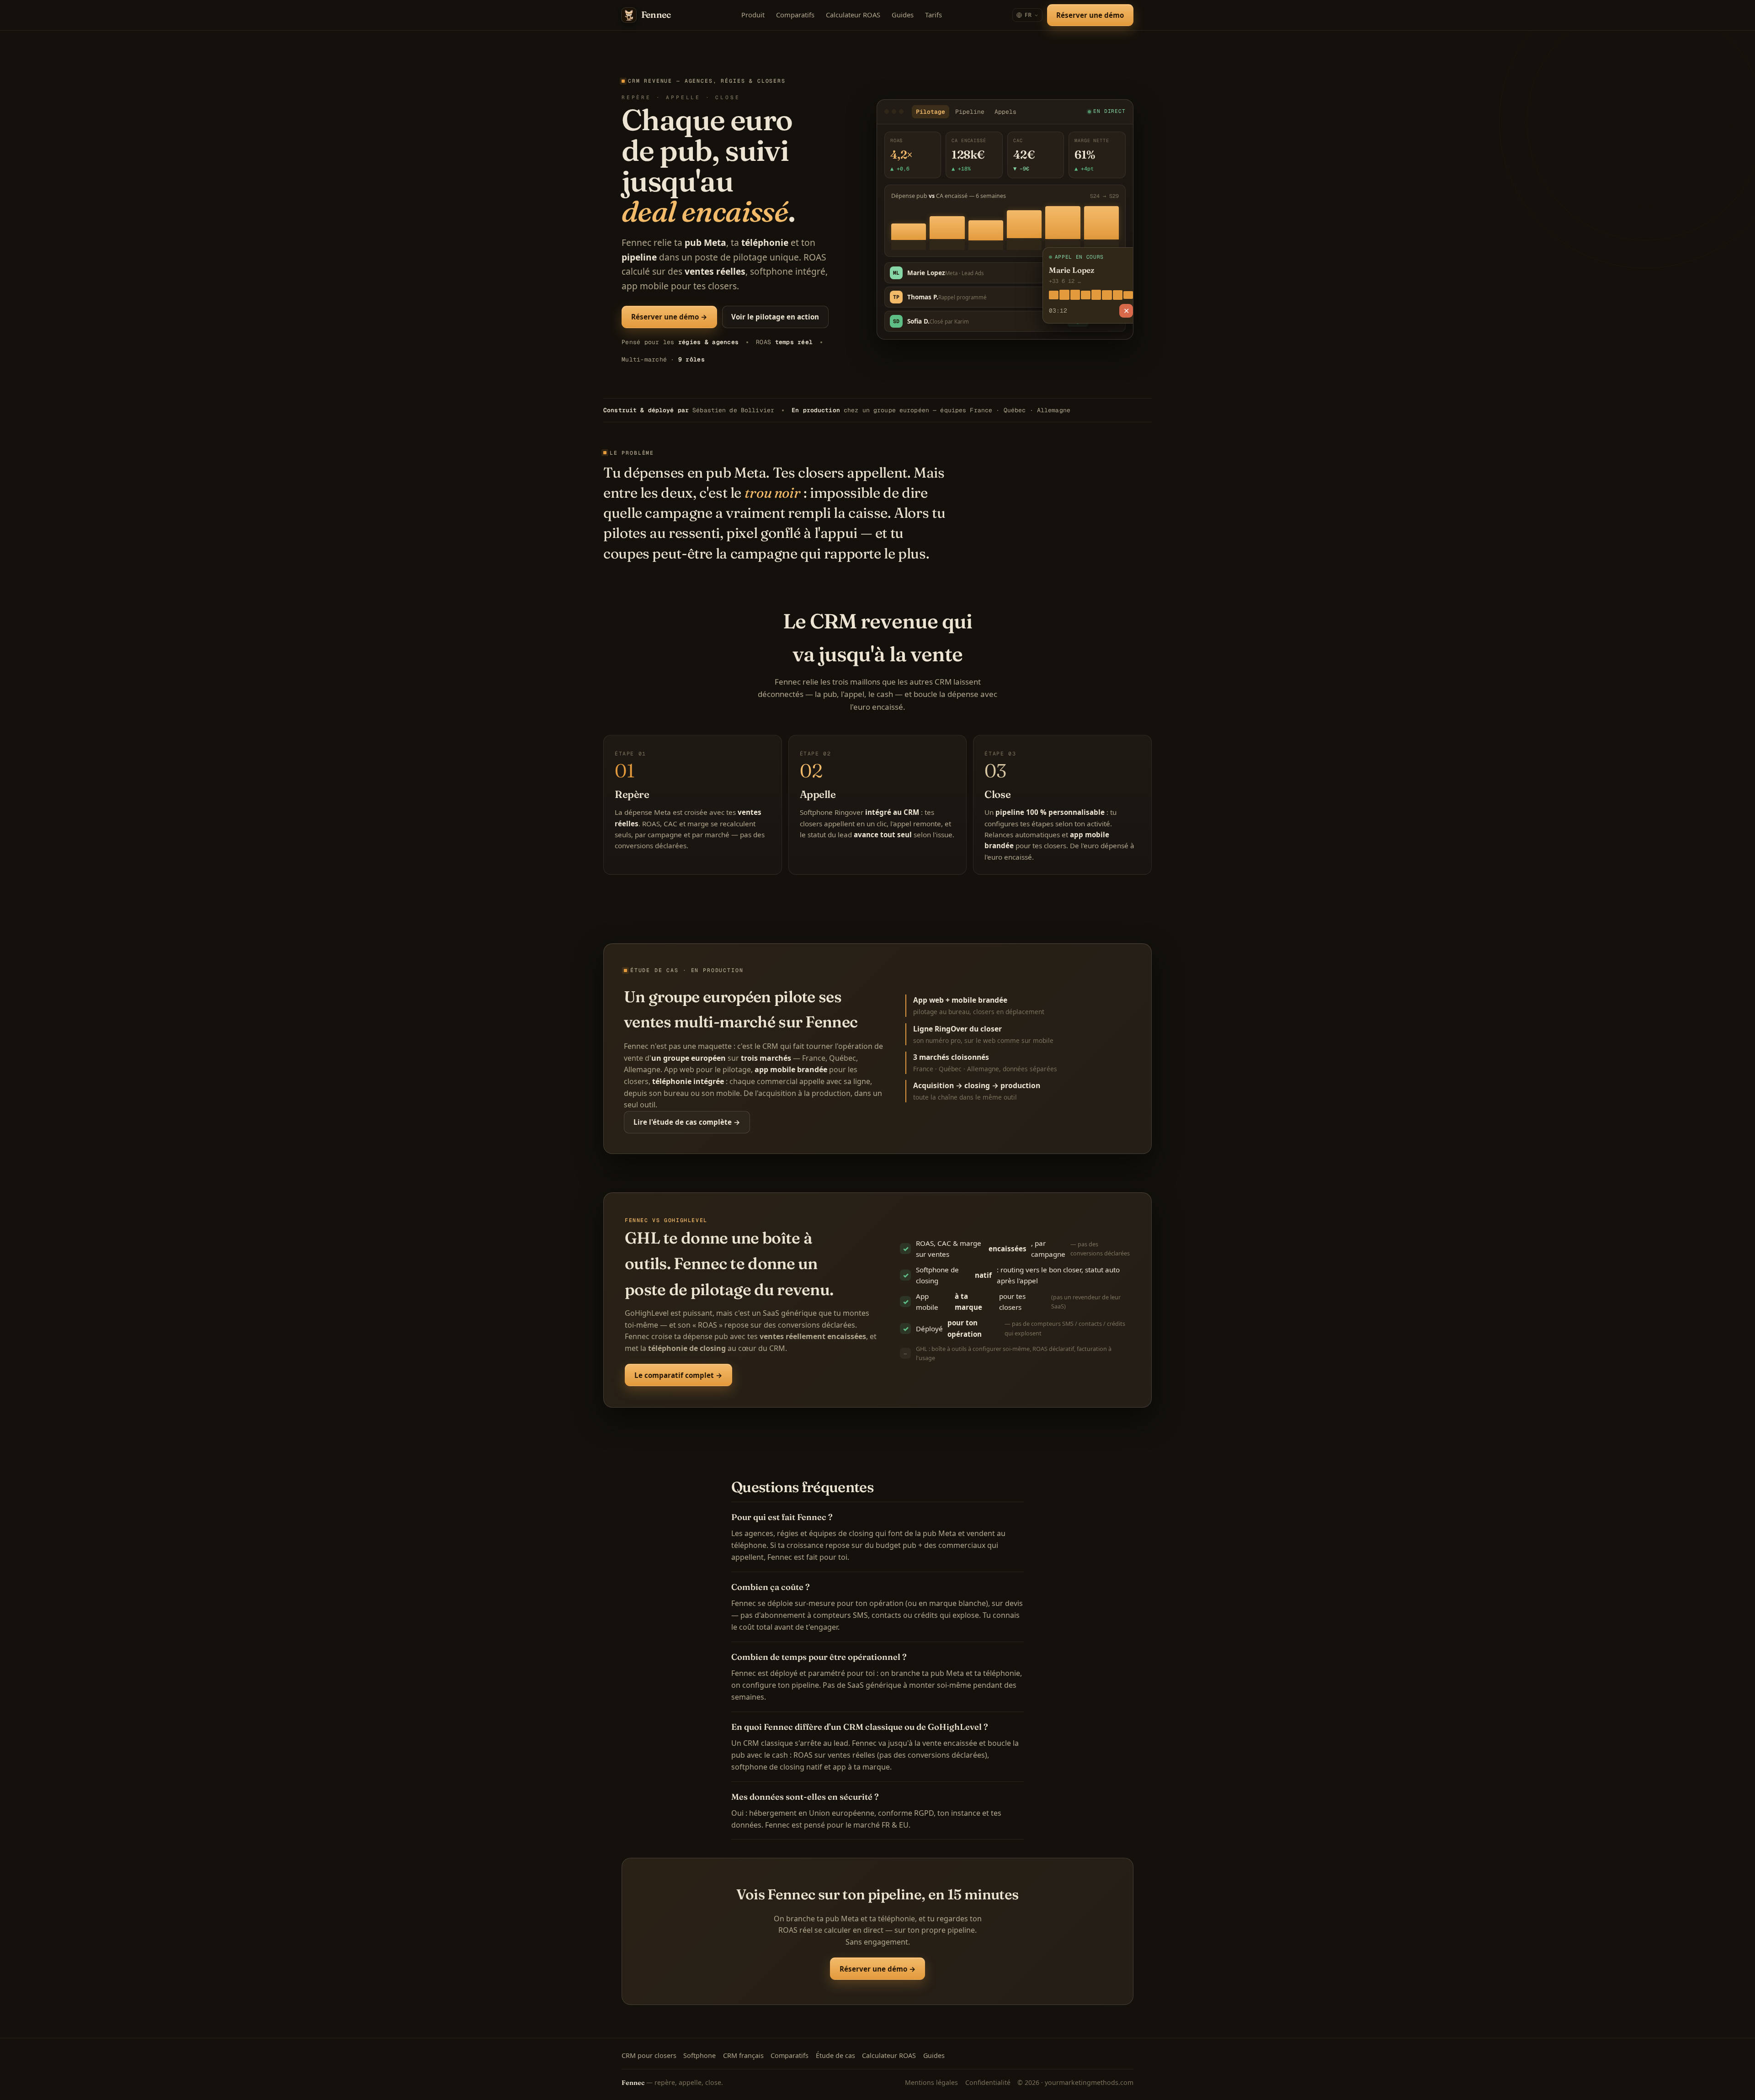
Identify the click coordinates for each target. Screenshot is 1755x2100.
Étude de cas (835, 2055)
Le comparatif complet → (678, 1375)
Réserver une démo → (669, 317)
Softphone (699, 2055)
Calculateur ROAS (853, 15)
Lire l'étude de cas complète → (687, 1122)
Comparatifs (795, 15)
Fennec (656, 15)
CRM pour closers (649, 2055)
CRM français (743, 2055)
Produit (753, 15)
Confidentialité (988, 2082)
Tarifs (933, 15)
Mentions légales (931, 2082)
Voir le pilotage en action (775, 317)
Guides (903, 15)
